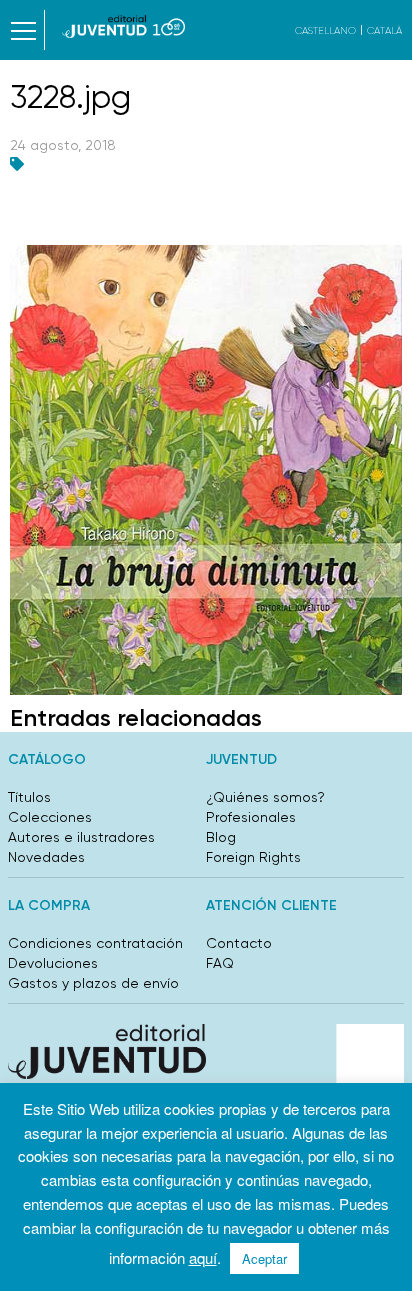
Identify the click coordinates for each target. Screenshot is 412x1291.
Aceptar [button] (264, 1258)
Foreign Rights (253, 857)
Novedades (46, 857)
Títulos (29, 797)
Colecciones (50, 817)
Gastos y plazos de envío (93, 983)
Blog (221, 837)
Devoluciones (53, 963)
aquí (203, 1257)
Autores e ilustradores (81, 837)
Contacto (239, 943)
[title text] (124, 26)
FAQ (220, 963)
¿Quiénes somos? (265, 797)
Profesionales (251, 817)
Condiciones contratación (95, 943)
